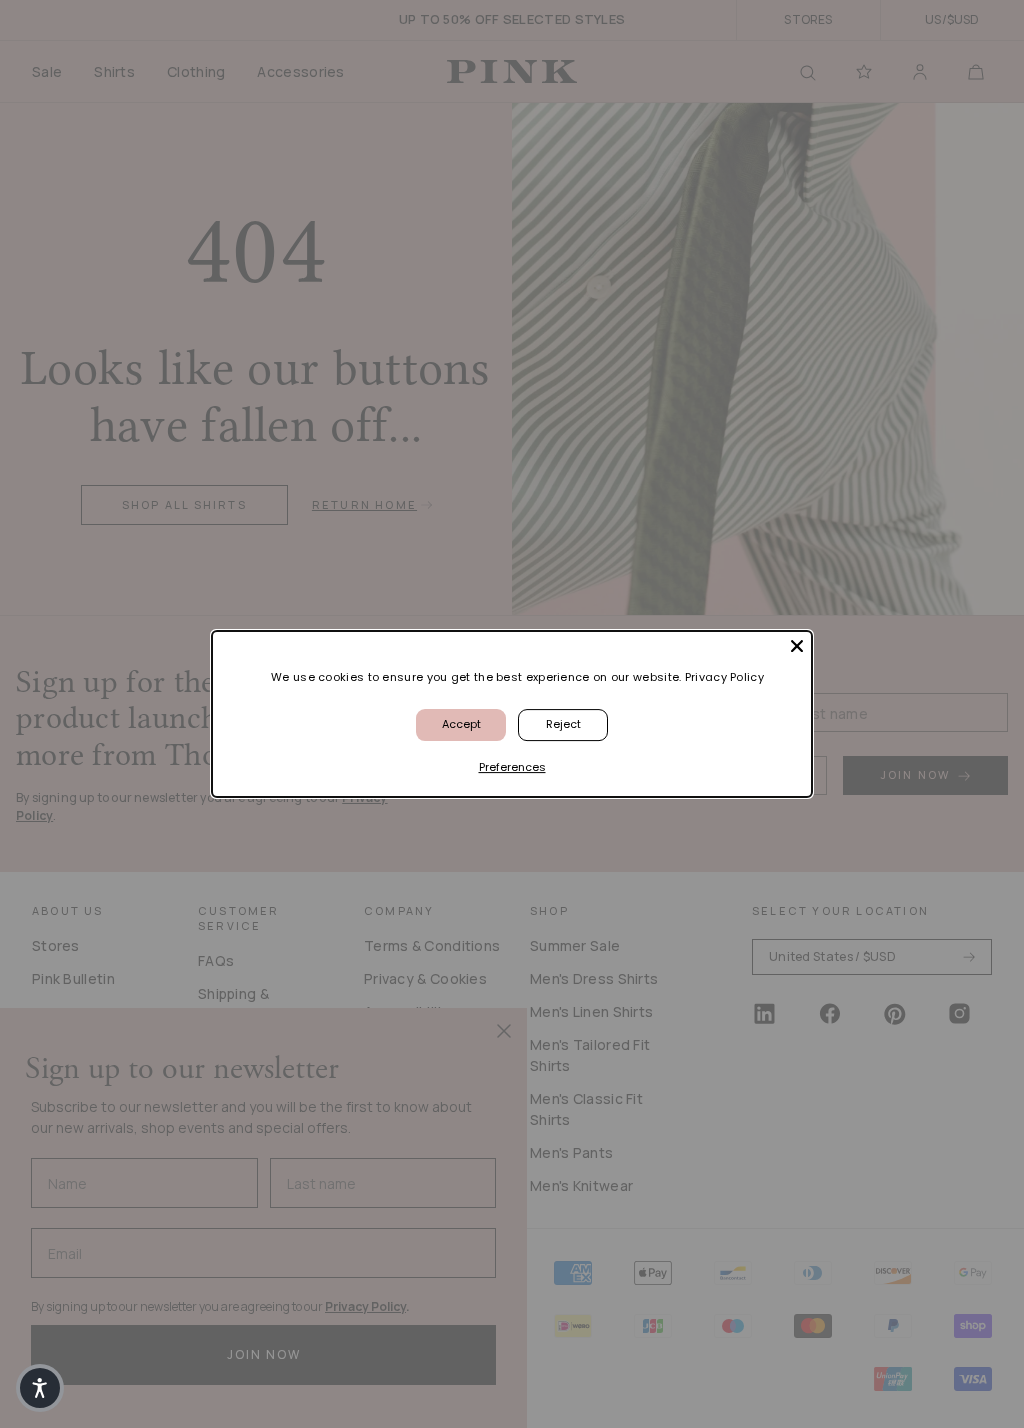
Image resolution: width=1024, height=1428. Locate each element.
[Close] (797, 646)
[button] (40, 1388)
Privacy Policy (724, 677)
